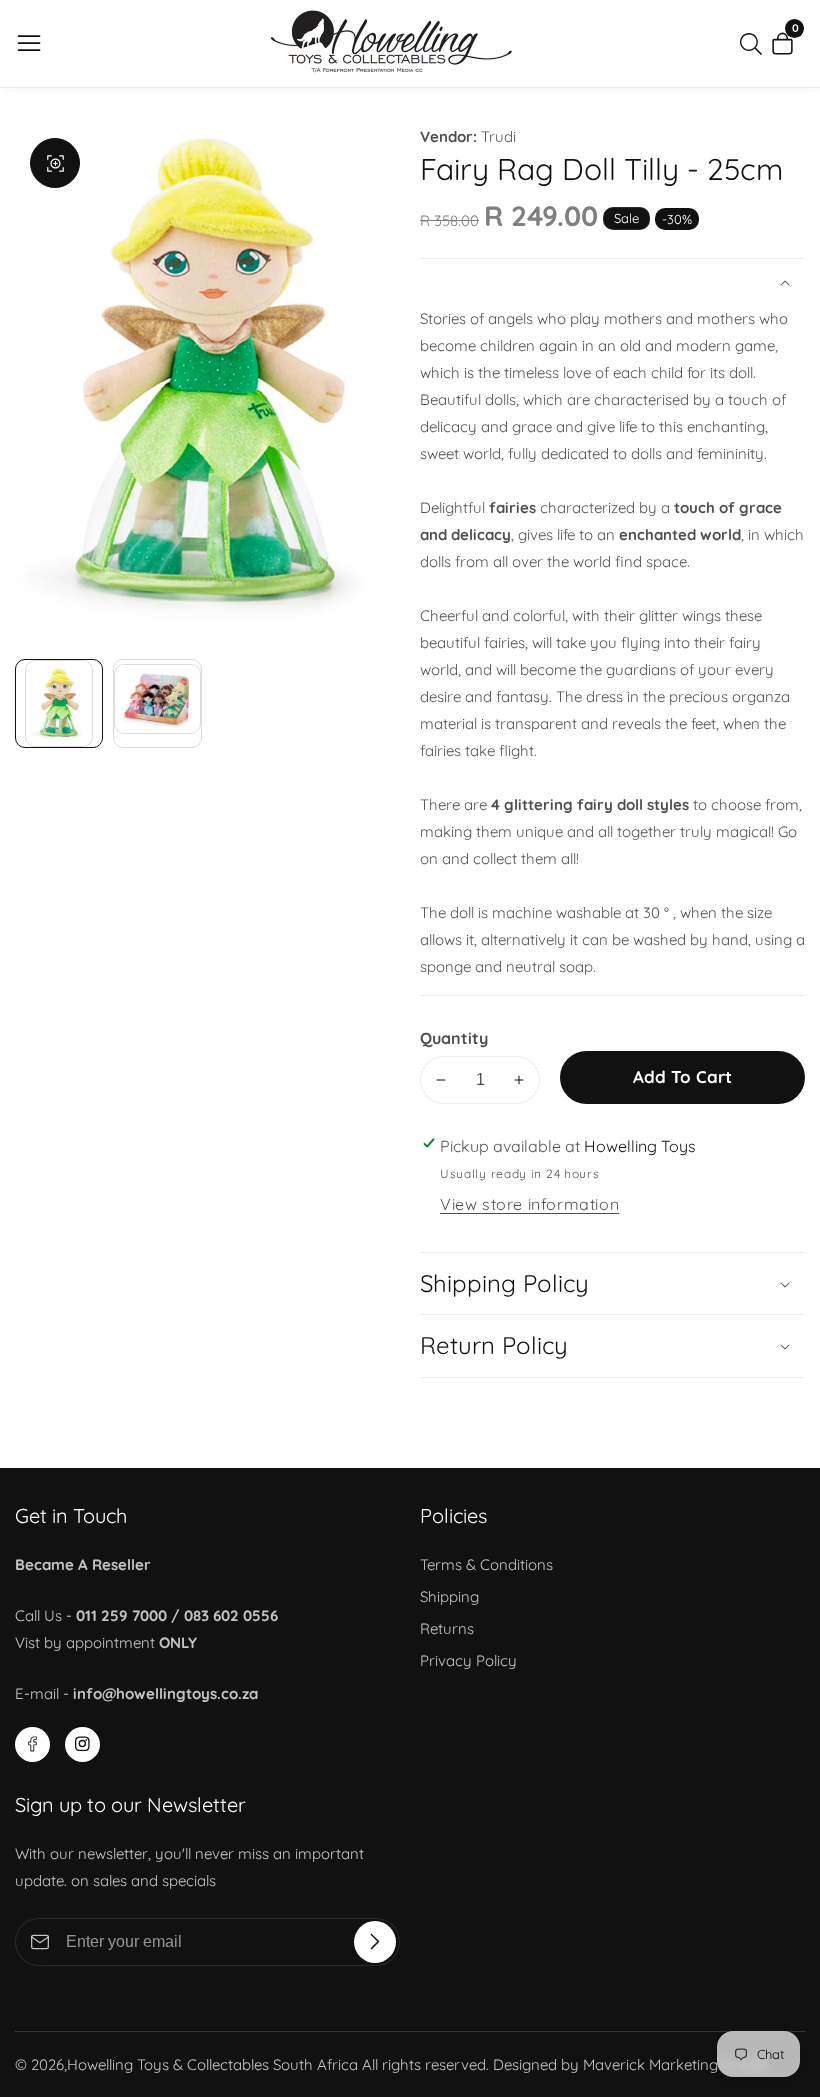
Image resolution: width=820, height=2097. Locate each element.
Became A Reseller (83, 1564)
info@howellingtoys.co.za (165, 1693)
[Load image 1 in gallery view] (59, 703)
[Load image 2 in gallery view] (157, 703)
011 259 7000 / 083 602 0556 (177, 1615)
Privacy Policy (468, 1660)
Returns (447, 1628)
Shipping (449, 1596)
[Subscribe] (375, 1942)
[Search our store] (755, 44)
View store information (529, 1204)
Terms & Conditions (486, 1564)
